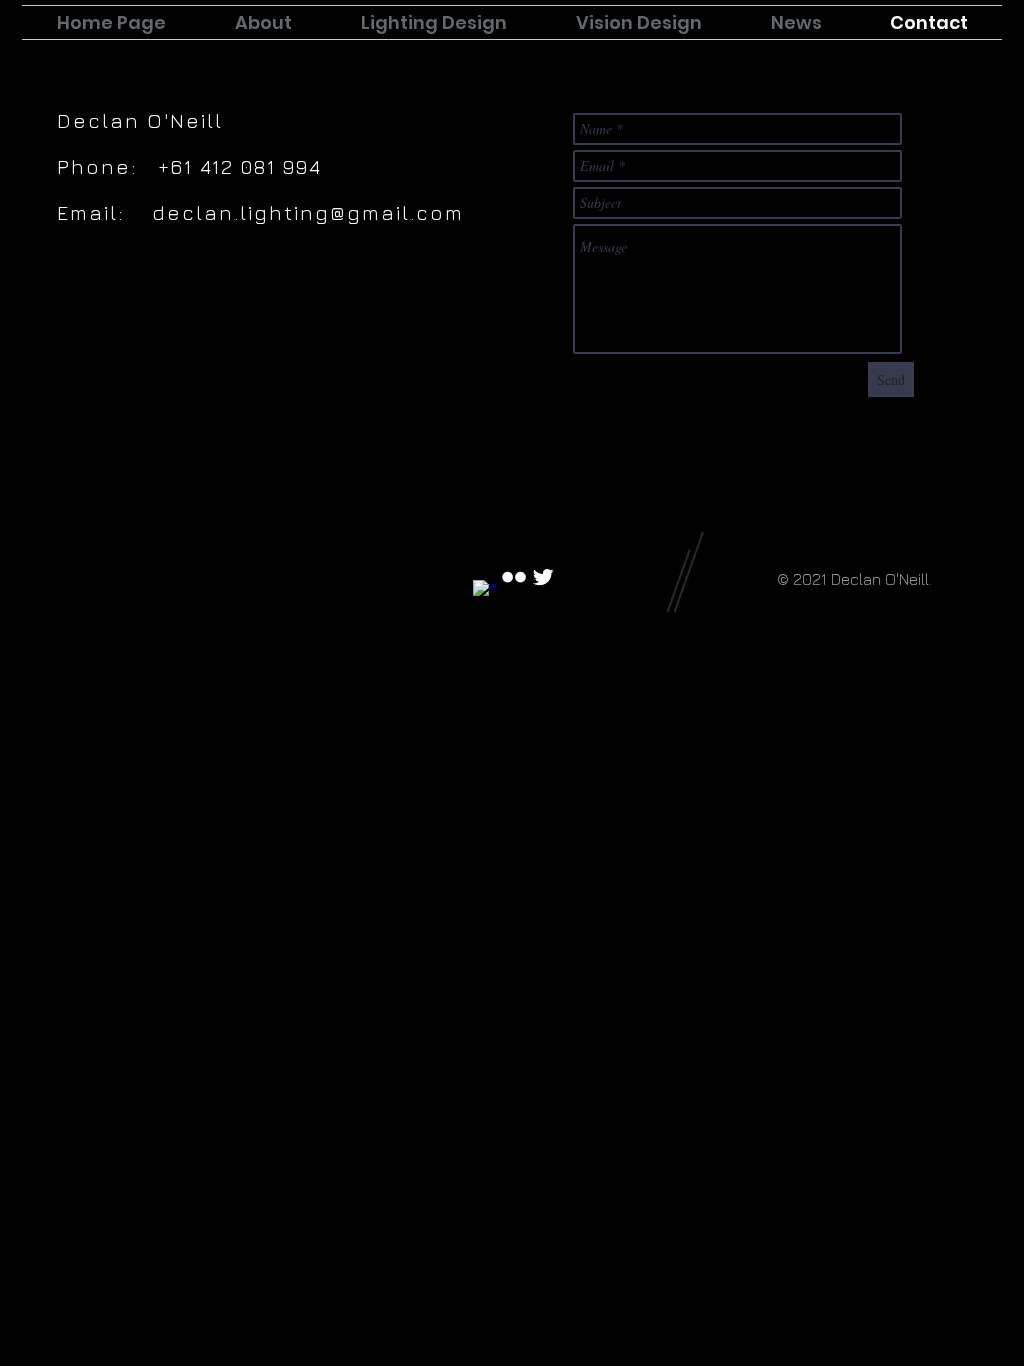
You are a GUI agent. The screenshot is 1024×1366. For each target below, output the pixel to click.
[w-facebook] (485, 592)
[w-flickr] (514, 577)
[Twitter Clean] (543, 577)
